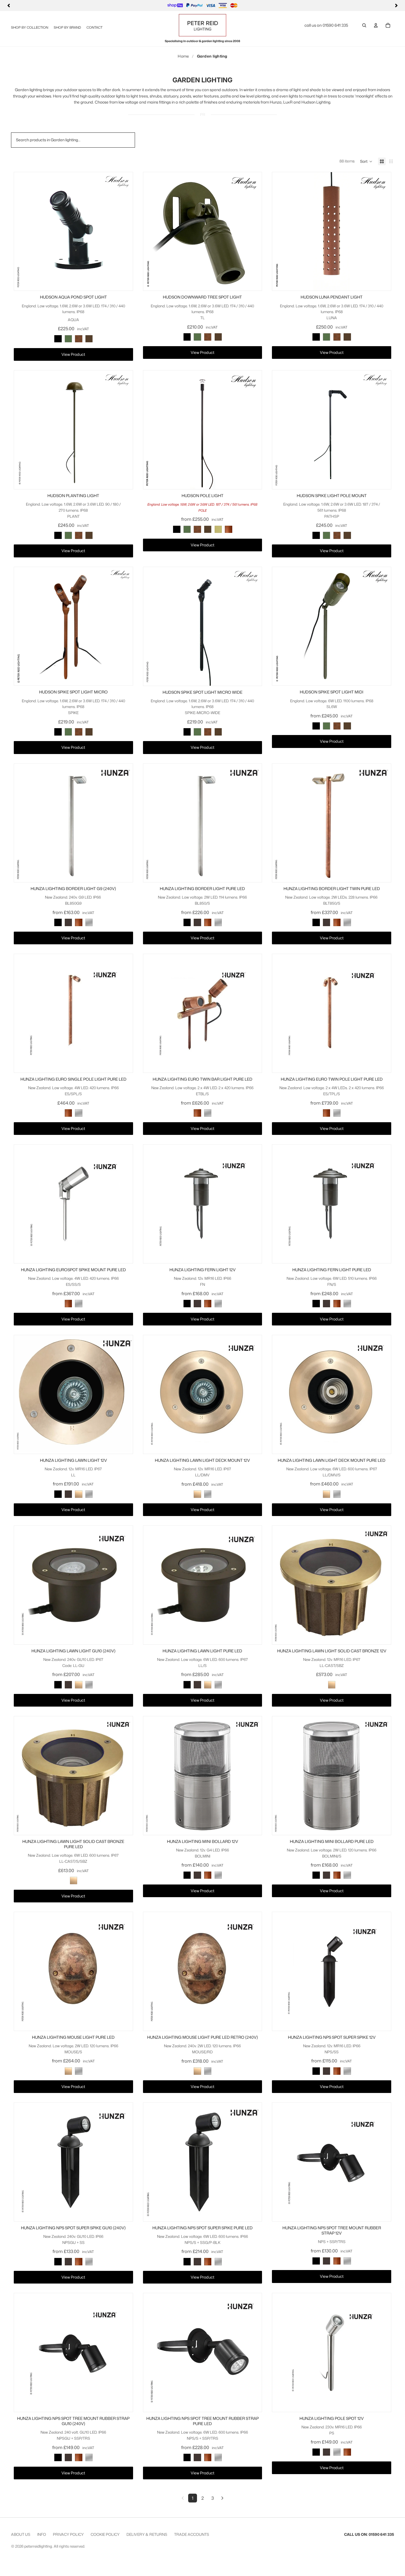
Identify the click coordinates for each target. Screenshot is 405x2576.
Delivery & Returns (147, 2534)
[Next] (396, 6)
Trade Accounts (192, 2534)
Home (183, 56)
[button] (366, 161)
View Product (73, 354)
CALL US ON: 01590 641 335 (369, 2534)
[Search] (364, 25)
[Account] (376, 25)
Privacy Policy (68, 2534)
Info (42, 2534)
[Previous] (9, 6)
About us (21, 2534)
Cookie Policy (105, 2534)
